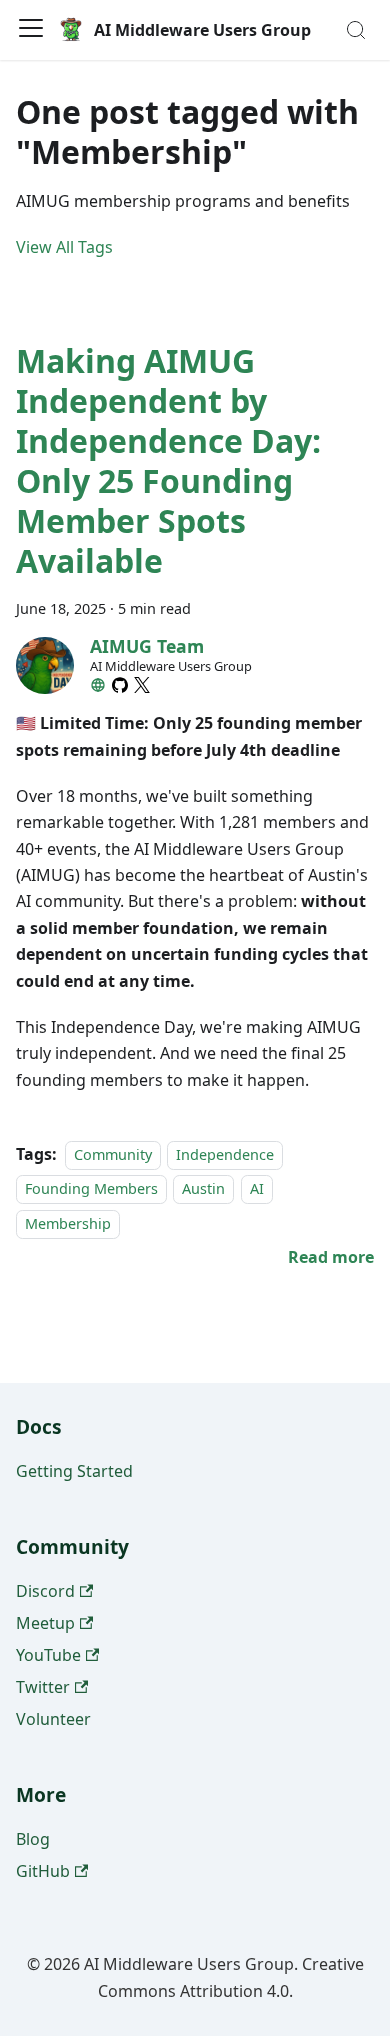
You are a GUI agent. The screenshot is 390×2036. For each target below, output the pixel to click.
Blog (33, 1839)
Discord (45, 1591)
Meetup (45, 1623)
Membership (68, 1223)
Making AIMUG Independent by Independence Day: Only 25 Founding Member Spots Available (168, 460)
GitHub (43, 1871)
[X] (142, 685)
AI (257, 1189)
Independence (225, 1154)
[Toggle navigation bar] (31, 30)
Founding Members (91, 1189)
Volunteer (53, 1719)
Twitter (43, 1687)
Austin (203, 1189)
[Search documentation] (356, 30)
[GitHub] (120, 685)
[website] (98, 685)
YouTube (48, 1655)
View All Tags (64, 247)
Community (113, 1154)
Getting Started (74, 1471)
